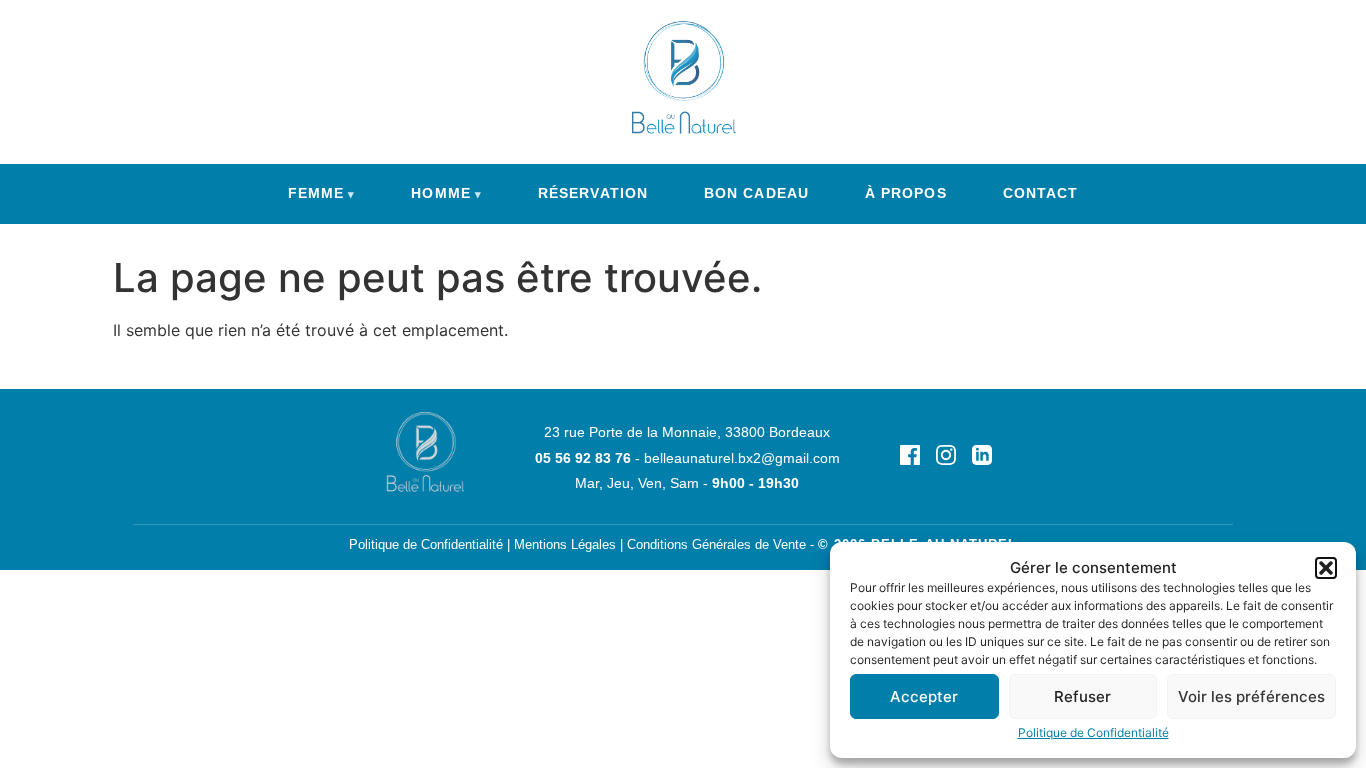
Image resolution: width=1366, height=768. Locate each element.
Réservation (593, 193)
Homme (440, 193)
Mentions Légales (565, 544)
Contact (1041, 193)
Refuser (1082, 696)
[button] (1326, 568)
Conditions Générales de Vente (716, 544)
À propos (906, 193)
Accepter (924, 696)
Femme (316, 193)
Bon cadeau (756, 193)
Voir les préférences (1251, 696)
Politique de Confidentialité (1093, 732)
